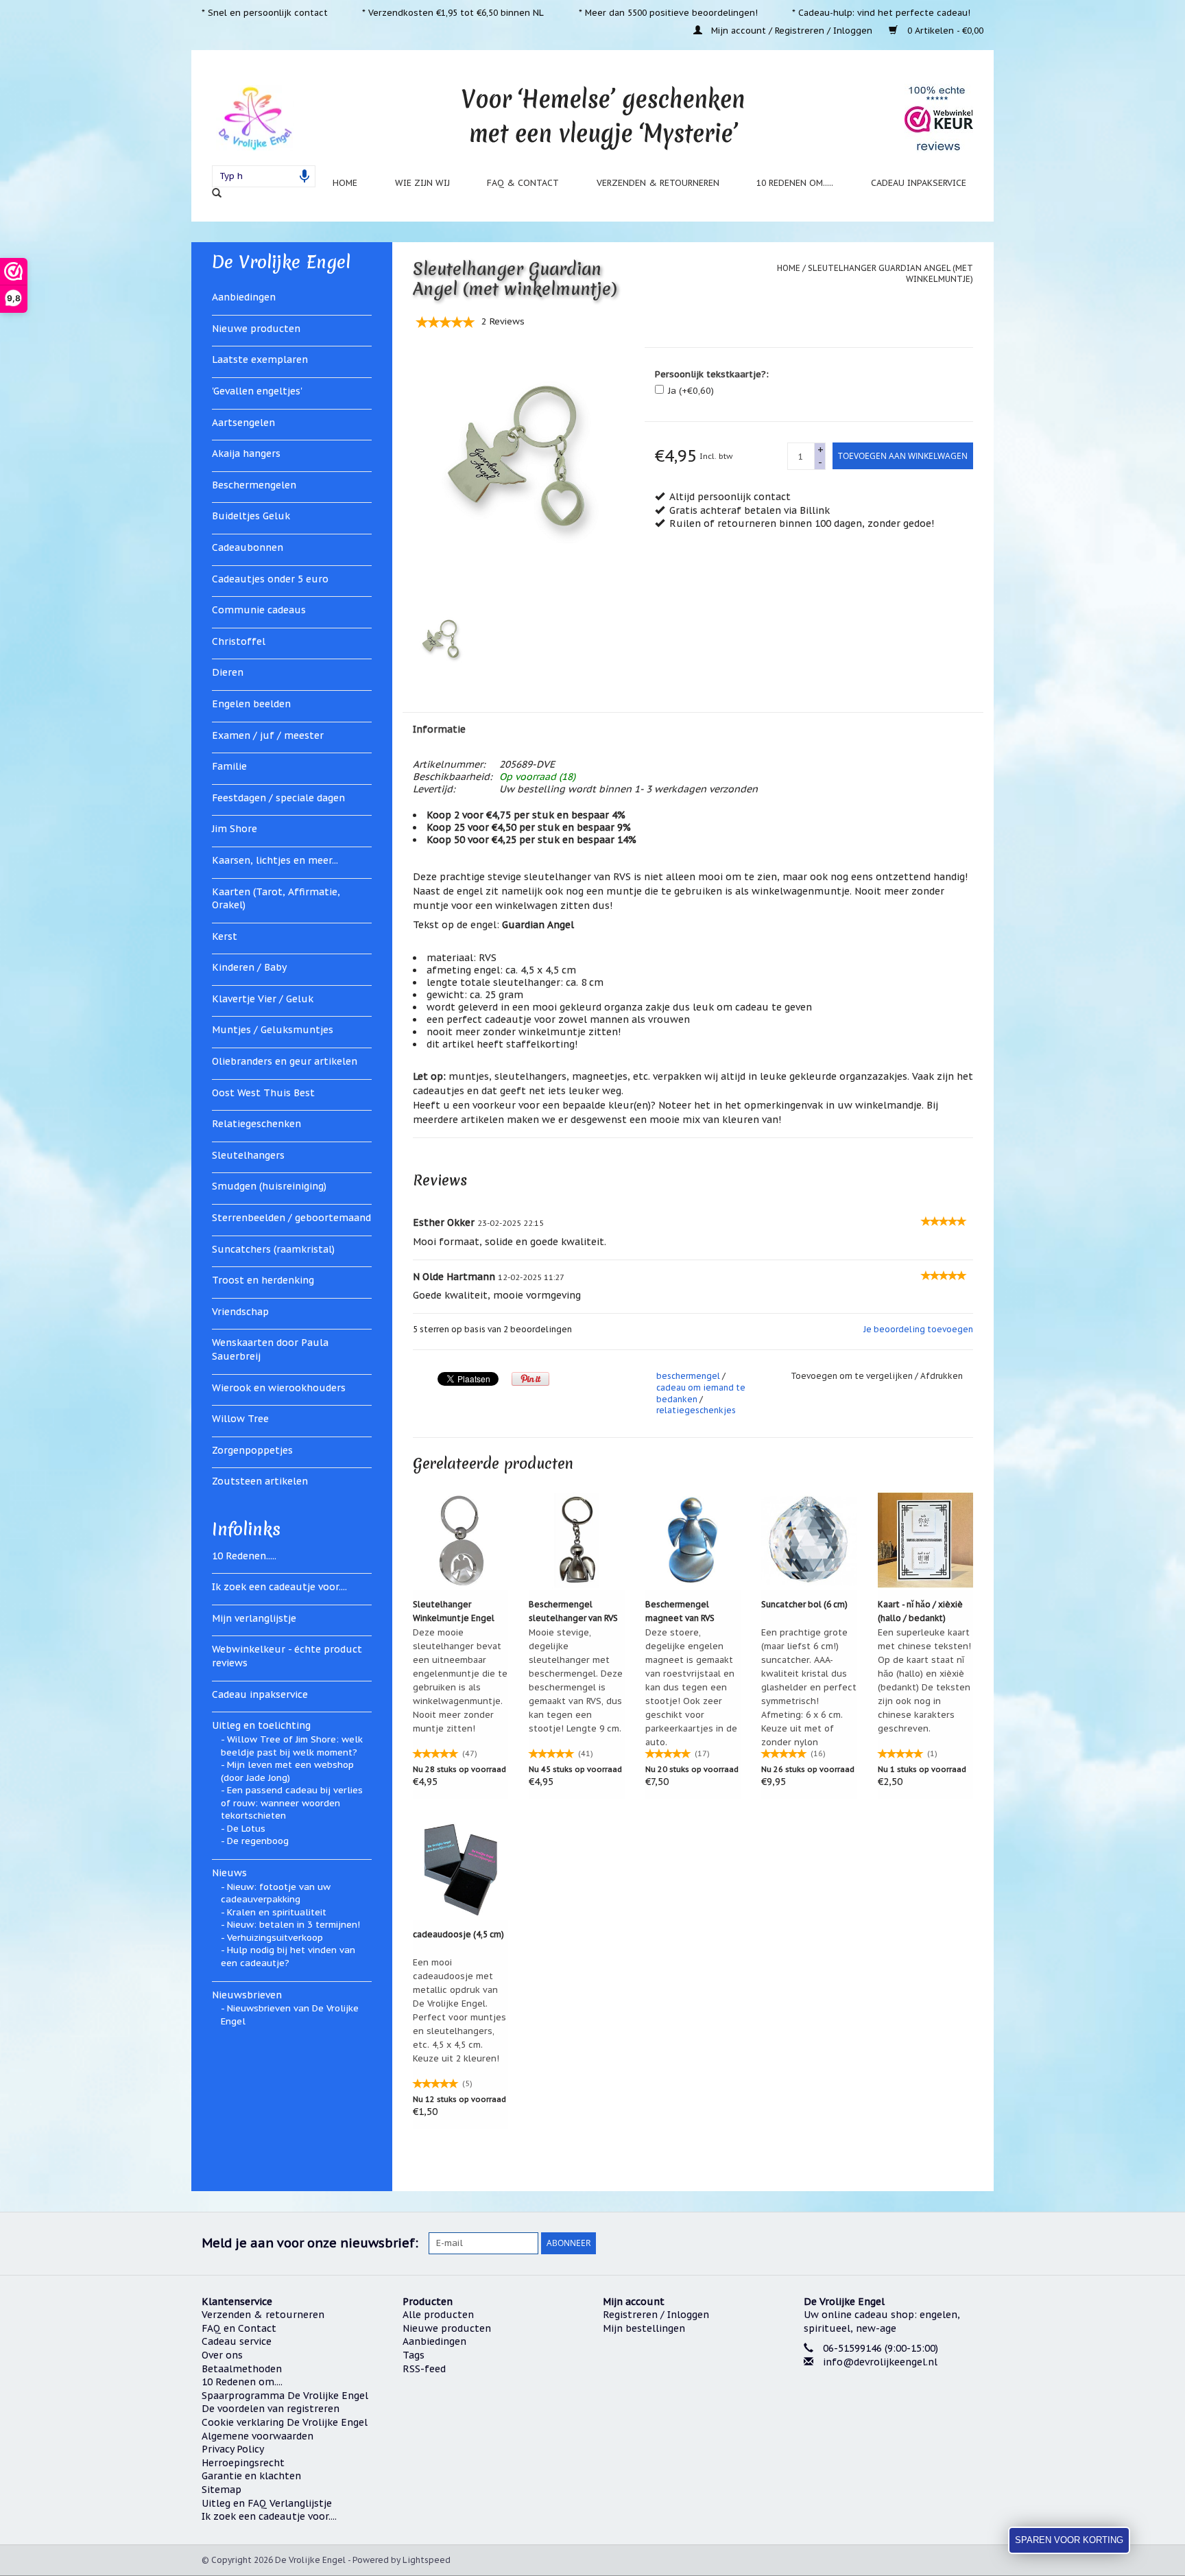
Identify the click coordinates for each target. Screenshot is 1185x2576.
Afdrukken (942, 1376)
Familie (229, 766)
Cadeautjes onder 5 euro (270, 579)
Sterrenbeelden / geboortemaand (291, 1218)
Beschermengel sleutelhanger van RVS (573, 1611)
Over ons (222, 2355)
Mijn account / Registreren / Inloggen (792, 30)
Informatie (439, 729)
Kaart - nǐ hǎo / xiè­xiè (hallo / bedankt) (920, 1611)
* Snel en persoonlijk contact (265, 12)
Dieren (228, 672)
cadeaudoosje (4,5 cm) (458, 1934)
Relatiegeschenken (256, 1124)
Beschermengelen (254, 485)
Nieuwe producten (256, 329)
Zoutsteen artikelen (260, 1481)
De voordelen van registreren (271, 2409)
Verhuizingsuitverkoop (275, 1938)
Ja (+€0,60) (691, 391)
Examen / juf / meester (268, 735)
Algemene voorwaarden (258, 2436)
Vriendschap (240, 1312)
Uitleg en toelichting (261, 1725)
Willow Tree (240, 1419)
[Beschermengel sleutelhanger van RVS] (577, 1540)
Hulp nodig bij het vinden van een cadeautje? (288, 1957)
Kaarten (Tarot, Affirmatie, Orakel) (276, 899)
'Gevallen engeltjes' (257, 391)
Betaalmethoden (242, 2369)
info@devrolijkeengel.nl (880, 2362)
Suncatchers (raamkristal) (273, 1249)
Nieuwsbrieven (247, 1995)
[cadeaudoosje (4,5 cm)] (461, 1870)
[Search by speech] (304, 176)
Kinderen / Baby (249, 967)
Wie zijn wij (422, 182)
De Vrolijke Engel (281, 262)
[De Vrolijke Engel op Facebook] (874, 2243)
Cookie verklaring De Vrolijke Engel (285, 2422)
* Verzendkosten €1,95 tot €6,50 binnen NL (453, 12)
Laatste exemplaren (260, 359)
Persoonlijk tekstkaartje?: (712, 374)
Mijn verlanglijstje (254, 1618)
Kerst (225, 936)
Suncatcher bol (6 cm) (804, 1604)
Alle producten (438, 2315)
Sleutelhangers (248, 1155)
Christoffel (239, 641)
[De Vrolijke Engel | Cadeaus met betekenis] (255, 118)
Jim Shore (235, 829)
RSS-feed (424, 2369)
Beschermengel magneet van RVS (680, 1611)
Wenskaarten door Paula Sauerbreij (270, 1349)
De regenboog (258, 1841)
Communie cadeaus (259, 610)
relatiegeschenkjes (696, 1410)
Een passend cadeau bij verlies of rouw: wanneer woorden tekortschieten (292, 1803)
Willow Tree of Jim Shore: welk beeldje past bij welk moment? (292, 1746)
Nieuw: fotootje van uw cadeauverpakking (276, 1893)
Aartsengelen (243, 423)
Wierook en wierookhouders (279, 1388)
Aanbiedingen (244, 297)
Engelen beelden (251, 704)
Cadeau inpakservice (919, 182)
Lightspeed (427, 2560)
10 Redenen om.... (242, 2382)
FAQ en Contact (239, 2328)
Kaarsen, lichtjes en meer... (275, 860)
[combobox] (264, 176)
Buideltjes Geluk (251, 516)
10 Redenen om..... (795, 182)
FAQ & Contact (523, 182)
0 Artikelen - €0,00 (944, 30)
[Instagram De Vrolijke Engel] (972, 2243)
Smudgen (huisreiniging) (269, 1186)
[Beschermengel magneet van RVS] (693, 1540)
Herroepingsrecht (243, 2463)
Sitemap (222, 2490)
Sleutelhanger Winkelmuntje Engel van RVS (454, 1612)
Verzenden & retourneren (658, 182)
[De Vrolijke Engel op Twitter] (898, 2243)
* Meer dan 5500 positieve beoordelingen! (668, 12)
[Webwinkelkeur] (894, 2414)
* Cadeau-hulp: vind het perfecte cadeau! (881, 12)
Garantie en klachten (251, 2476)
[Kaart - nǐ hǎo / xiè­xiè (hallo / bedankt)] (926, 1540)
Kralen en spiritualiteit (277, 1912)
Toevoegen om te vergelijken (853, 1376)
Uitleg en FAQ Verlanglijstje (267, 2503)
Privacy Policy (233, 2449)
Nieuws (229, 1873)
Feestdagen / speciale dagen (278, 798)
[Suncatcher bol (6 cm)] (809, 1540)
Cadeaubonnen (248, 547)
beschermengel (688, 1376)
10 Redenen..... (244, 1556)
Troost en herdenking (263, 1280)
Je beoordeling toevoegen (918, 1329)
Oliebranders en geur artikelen (285, 1061)
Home (345, 182)
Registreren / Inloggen (656, 2315)
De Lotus (246, 1829)
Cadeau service (237, 2341)
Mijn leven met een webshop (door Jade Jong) (287, 1771)
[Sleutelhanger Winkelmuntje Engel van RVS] (461, 1540)
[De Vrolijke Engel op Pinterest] (923, 2243)
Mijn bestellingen (644, 2328)
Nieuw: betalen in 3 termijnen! (294, 1925)
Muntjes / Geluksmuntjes (273, 1030)
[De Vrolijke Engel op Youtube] (948, 2243)
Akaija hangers (246, 453)
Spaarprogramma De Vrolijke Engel (285, 2396)
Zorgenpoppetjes (252, 1450)
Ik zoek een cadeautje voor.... (279, 1587)
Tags (414, 2355)
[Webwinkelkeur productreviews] (939, 118)
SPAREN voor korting (1069, 2540)
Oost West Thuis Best (263, 1093)
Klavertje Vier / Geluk (263, 999)
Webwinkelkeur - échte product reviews (287, 1656)
